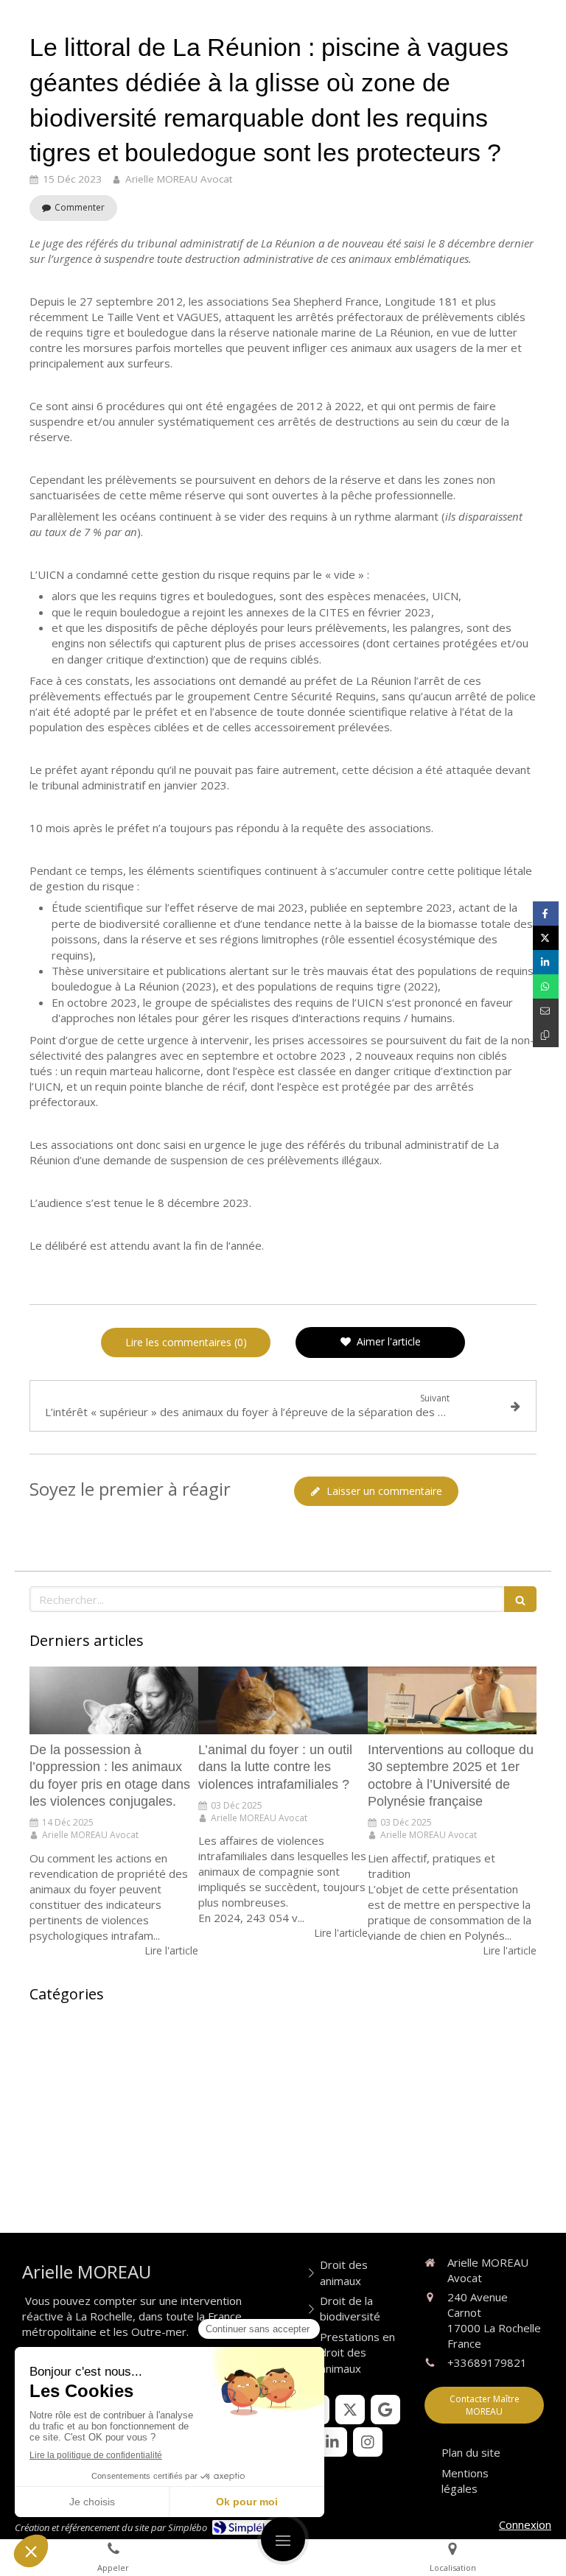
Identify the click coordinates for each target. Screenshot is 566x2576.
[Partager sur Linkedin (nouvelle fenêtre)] (546, 962)
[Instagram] (368, 2442)
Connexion (525, 2524)
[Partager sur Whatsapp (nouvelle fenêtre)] (546, 986)
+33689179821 (487, 2362)
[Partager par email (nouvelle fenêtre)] (546, 1011)
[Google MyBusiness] (385, 2410)
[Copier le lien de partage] (546, 1035)
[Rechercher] (520, 1599)
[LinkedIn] (332, 2442)
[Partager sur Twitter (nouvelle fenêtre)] (546, 938)
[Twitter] (350, 2410)
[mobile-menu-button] (283, 2539)
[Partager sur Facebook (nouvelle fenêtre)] (546, 914)
